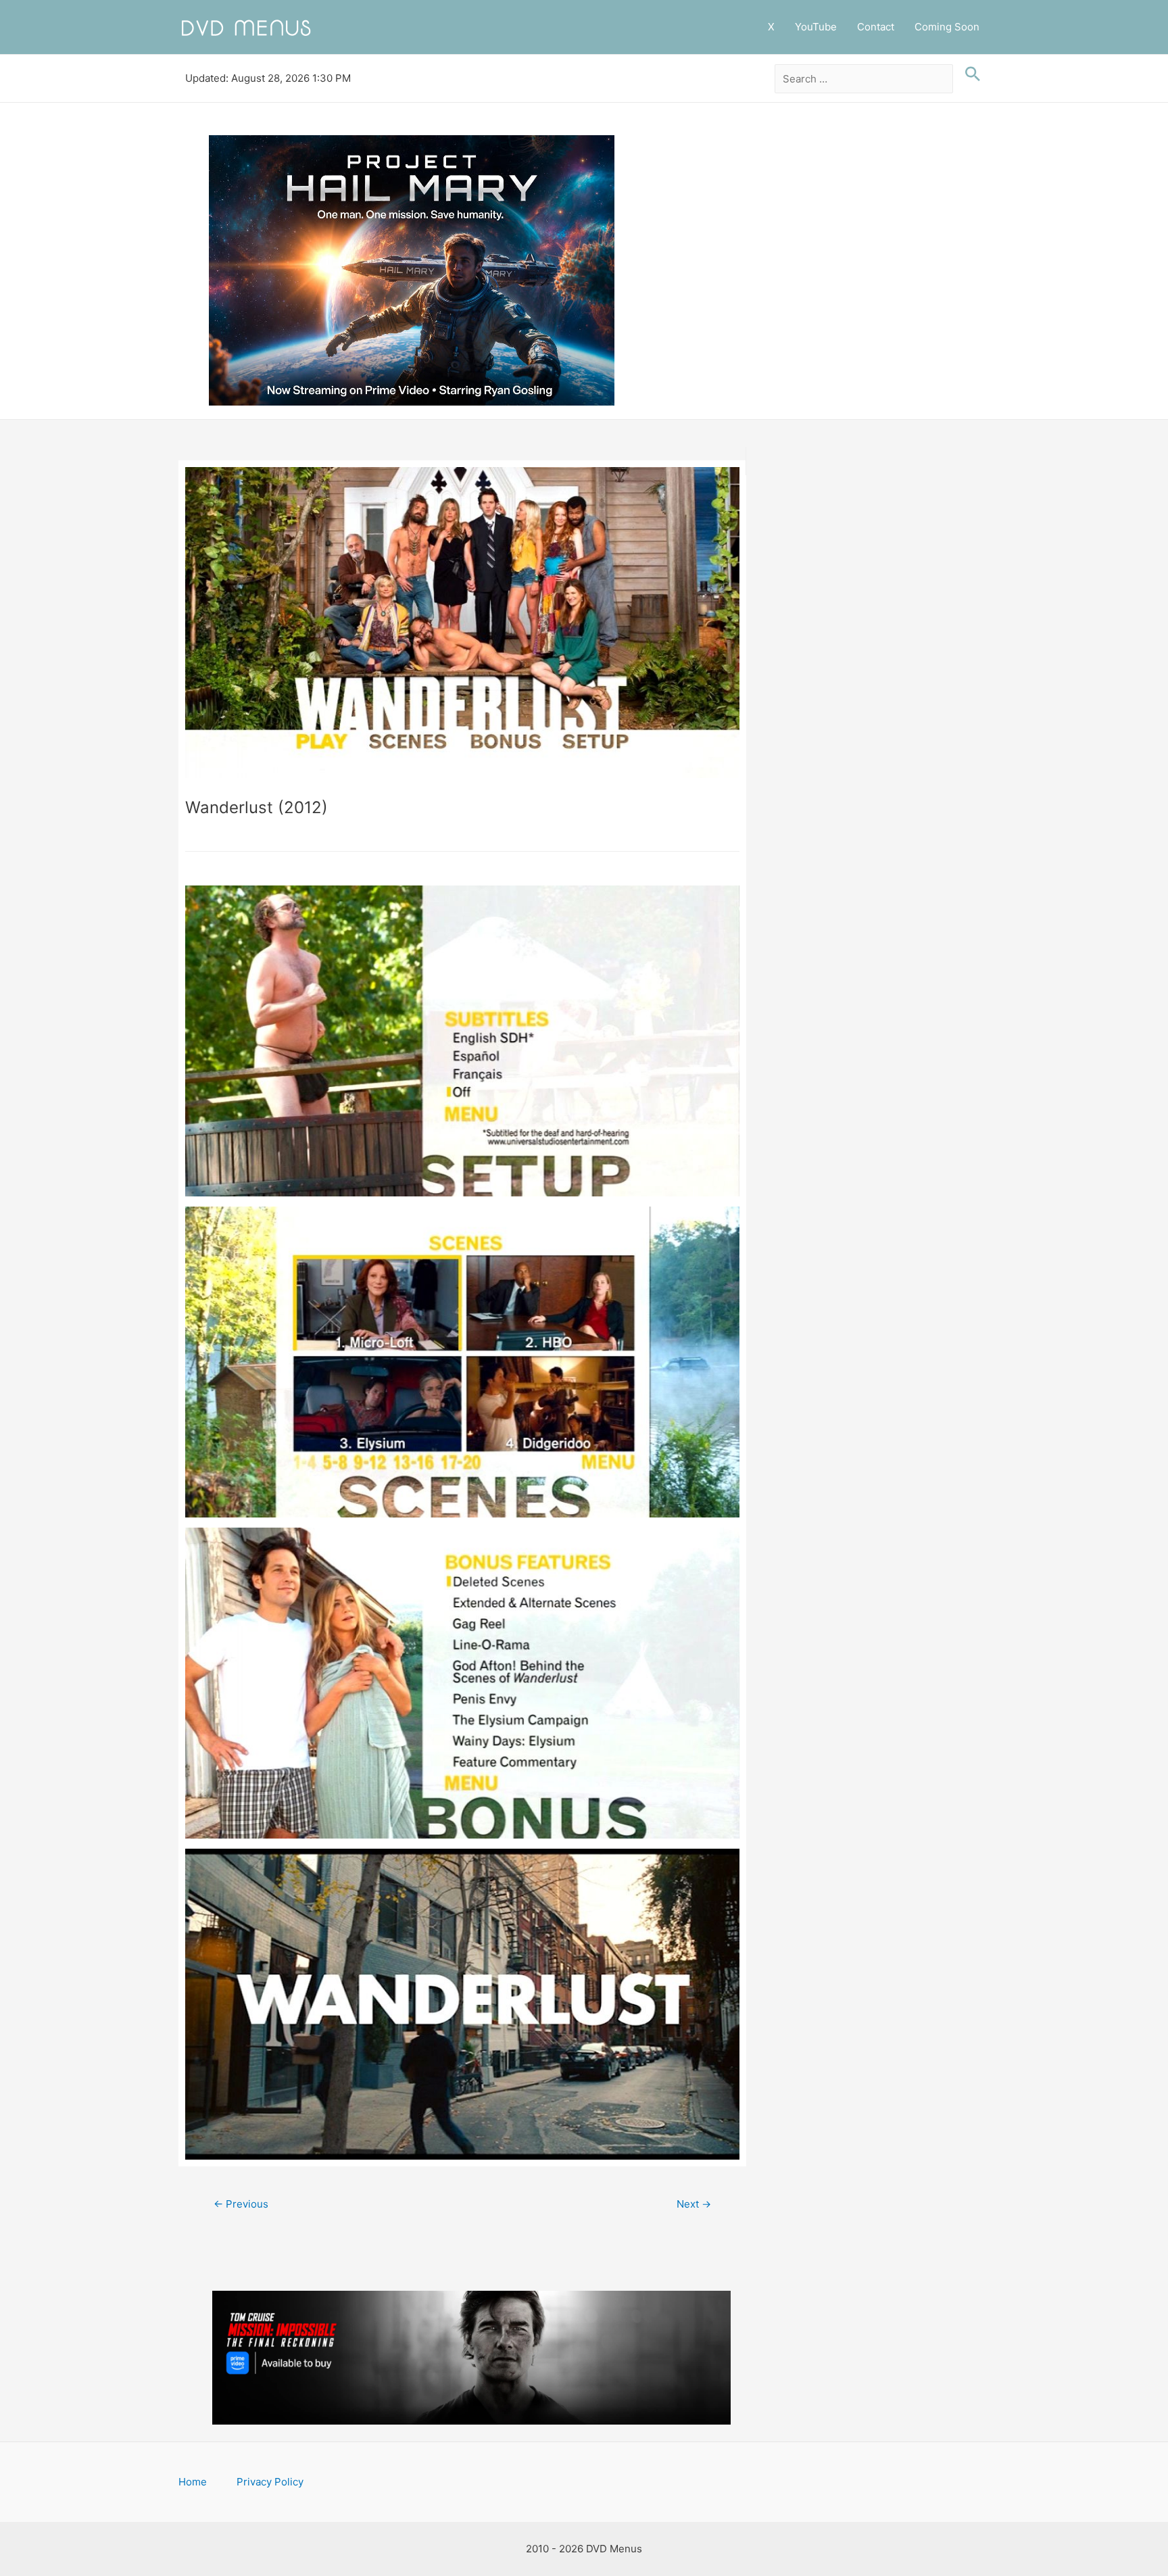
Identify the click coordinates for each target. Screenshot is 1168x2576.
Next (694, 2204)
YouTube (816, 27)
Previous (241, 2204)
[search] (864, 79)
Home (193, 2482)
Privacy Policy (270, 2482)
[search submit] (969, 74)
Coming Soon (947, 27)
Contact (876, 27)
